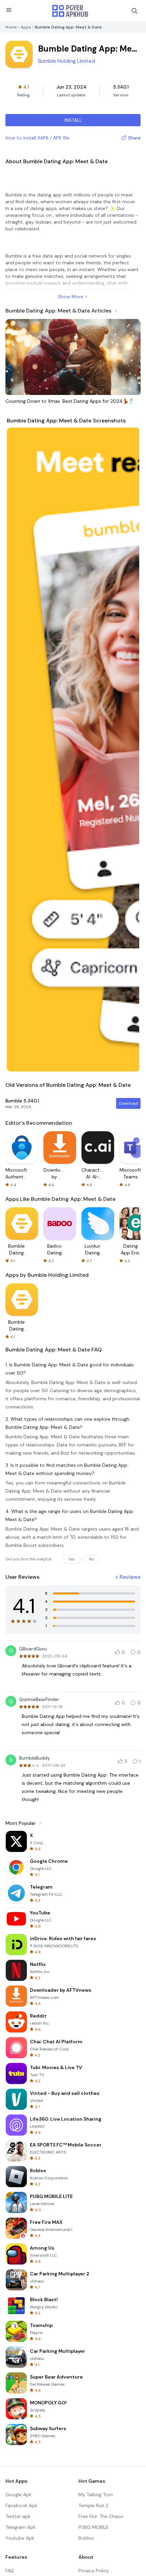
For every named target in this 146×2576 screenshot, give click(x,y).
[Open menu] (9, 10)
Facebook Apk (21, 2505)
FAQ (10, 2571)
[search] (134, 11)
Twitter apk (18, 2516)
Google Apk (19, 2495)
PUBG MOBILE (94, 2527)
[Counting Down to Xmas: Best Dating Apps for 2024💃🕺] (73, 357)
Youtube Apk (20, 2538)
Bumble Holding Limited (67, 61)
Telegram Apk (21, 2527)
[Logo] (70, 11)
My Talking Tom (96, 2495)
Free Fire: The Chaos (101, 2516)
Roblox (86, 2538)
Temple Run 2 (93, 2505)
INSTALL (73, 120)
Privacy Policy (94, 2571)
